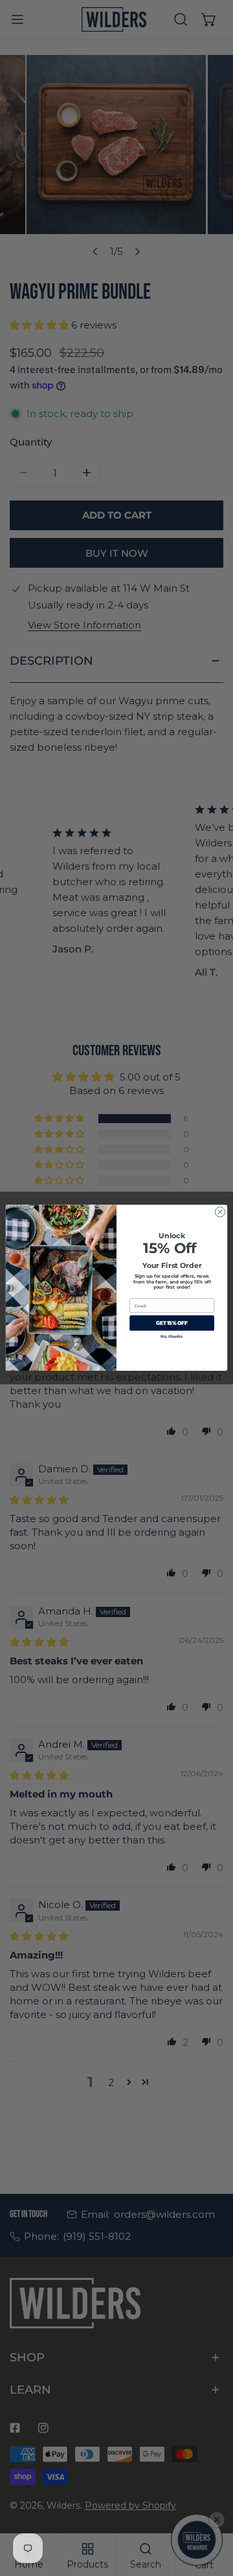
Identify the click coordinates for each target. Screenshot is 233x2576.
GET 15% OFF (172, 1323)
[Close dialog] (220, 1212)
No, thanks (172, 1337)
